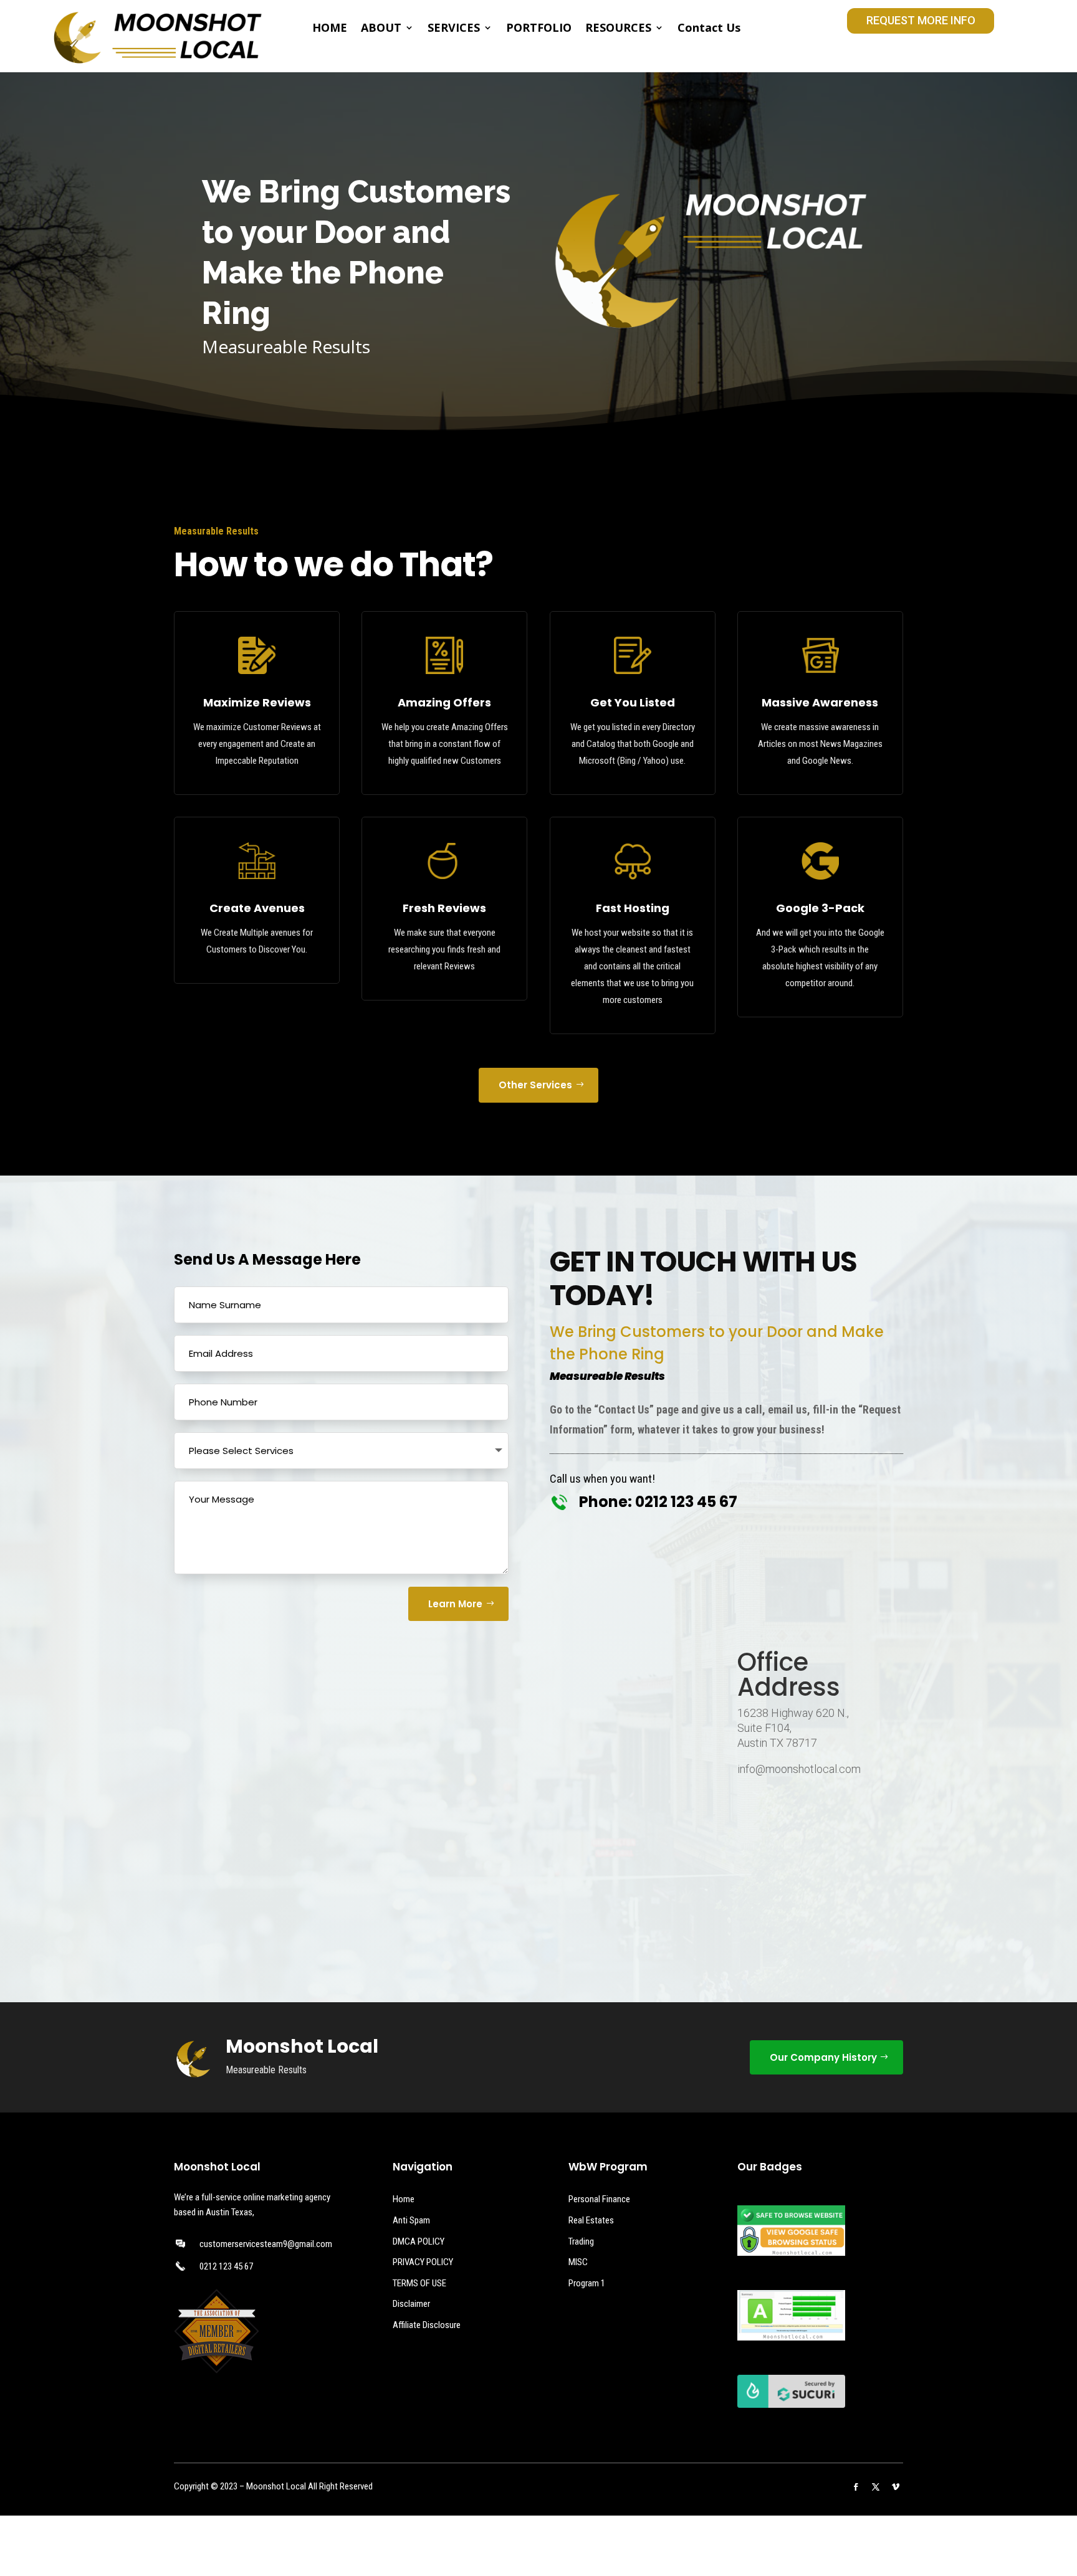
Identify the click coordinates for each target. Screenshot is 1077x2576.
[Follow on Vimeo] (896, 2487)
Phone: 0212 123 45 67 (658, 1502)
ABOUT (381, 29)
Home (404, 2199)
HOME (330, 29)
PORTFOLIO (539, 29)
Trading (581, 2241)
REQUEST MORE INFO (921, 20)
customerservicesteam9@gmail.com (266, 2244)
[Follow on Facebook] (856, 2487)
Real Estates (591, 2220)
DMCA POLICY (419, 2241)
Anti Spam (411, 2220)
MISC (578, 2262)
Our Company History (823, 2057)
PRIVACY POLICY (423, 2262)
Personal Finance (599, 2199)
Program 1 (587, 2283)
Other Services (535, 1085)
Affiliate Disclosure (427, 2325)
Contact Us (709, 29)
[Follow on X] (876, 2487)
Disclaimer (411, 2304)
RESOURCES (618, 29)
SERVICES (454, 29)
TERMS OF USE (419, 2283)
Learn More (455, 1604)
